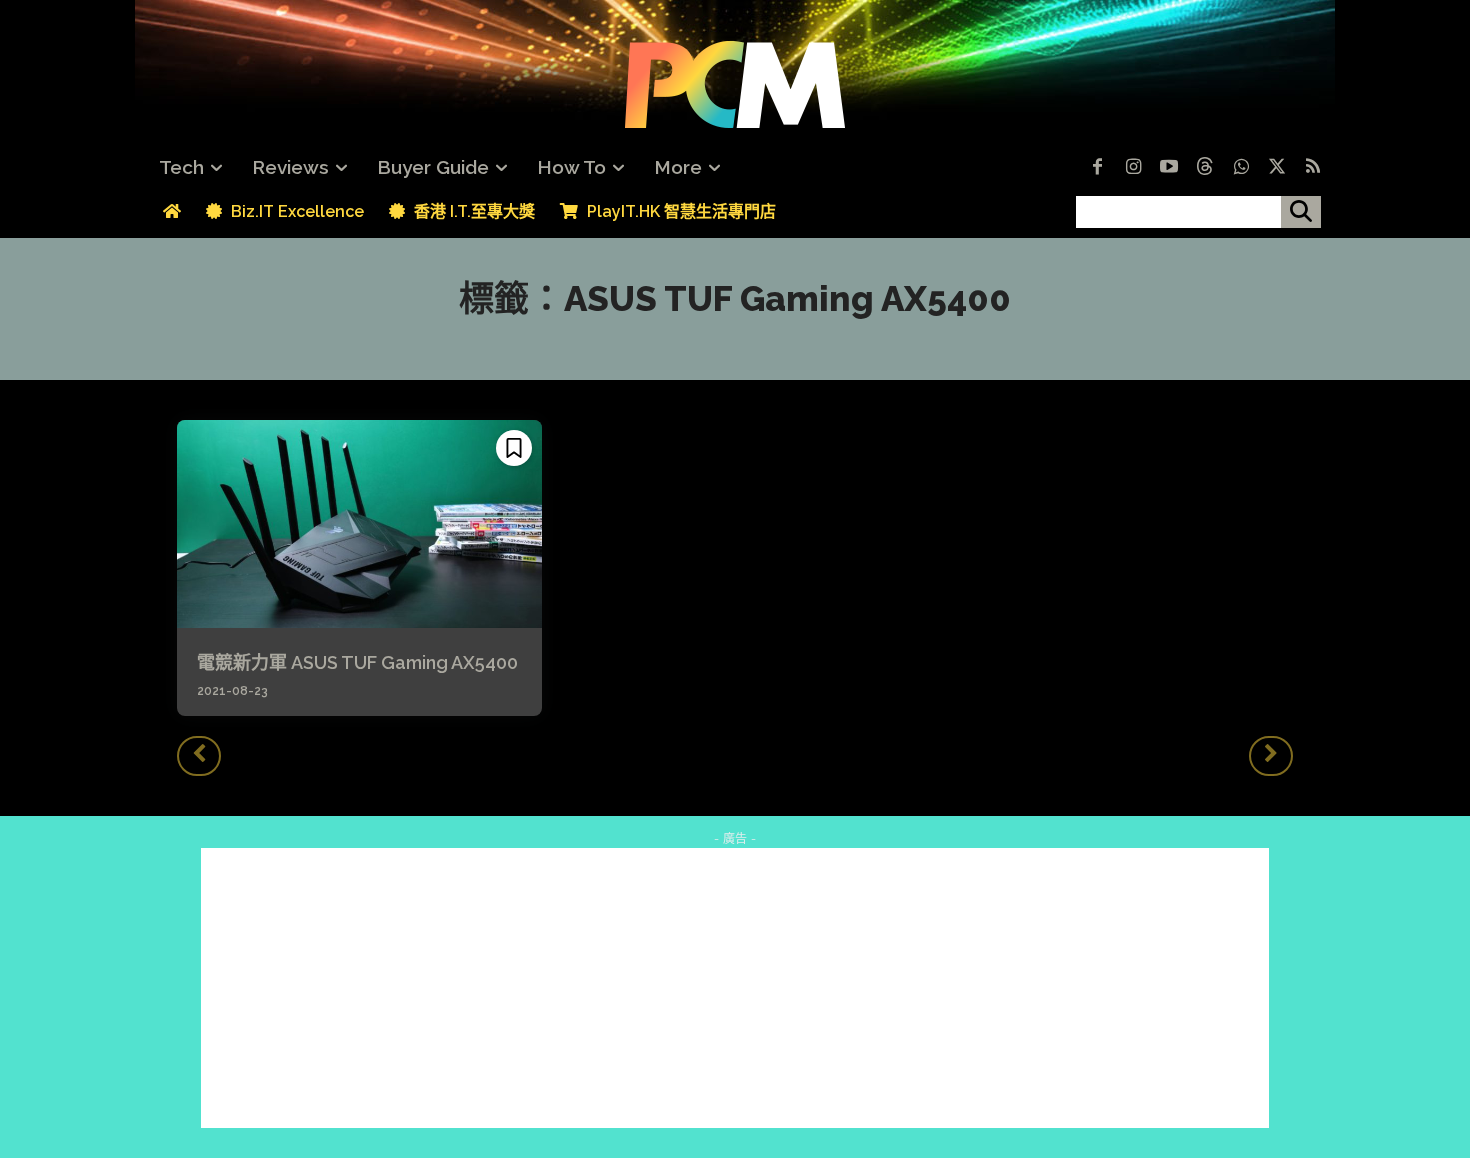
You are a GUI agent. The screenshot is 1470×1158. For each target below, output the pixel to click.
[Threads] (1205, 168)
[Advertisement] (735, 988)
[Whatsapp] (1241, 168)
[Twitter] (1277, 168)
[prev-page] (199, 756)
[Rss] (1313, 168)
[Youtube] (1169, 168)
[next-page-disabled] (1271, 756)
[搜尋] (1301, 212)
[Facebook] (1097, 168)
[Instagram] (1133, 168)
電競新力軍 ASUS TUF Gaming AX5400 (357, 662)
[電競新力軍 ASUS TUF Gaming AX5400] (359, 524)
